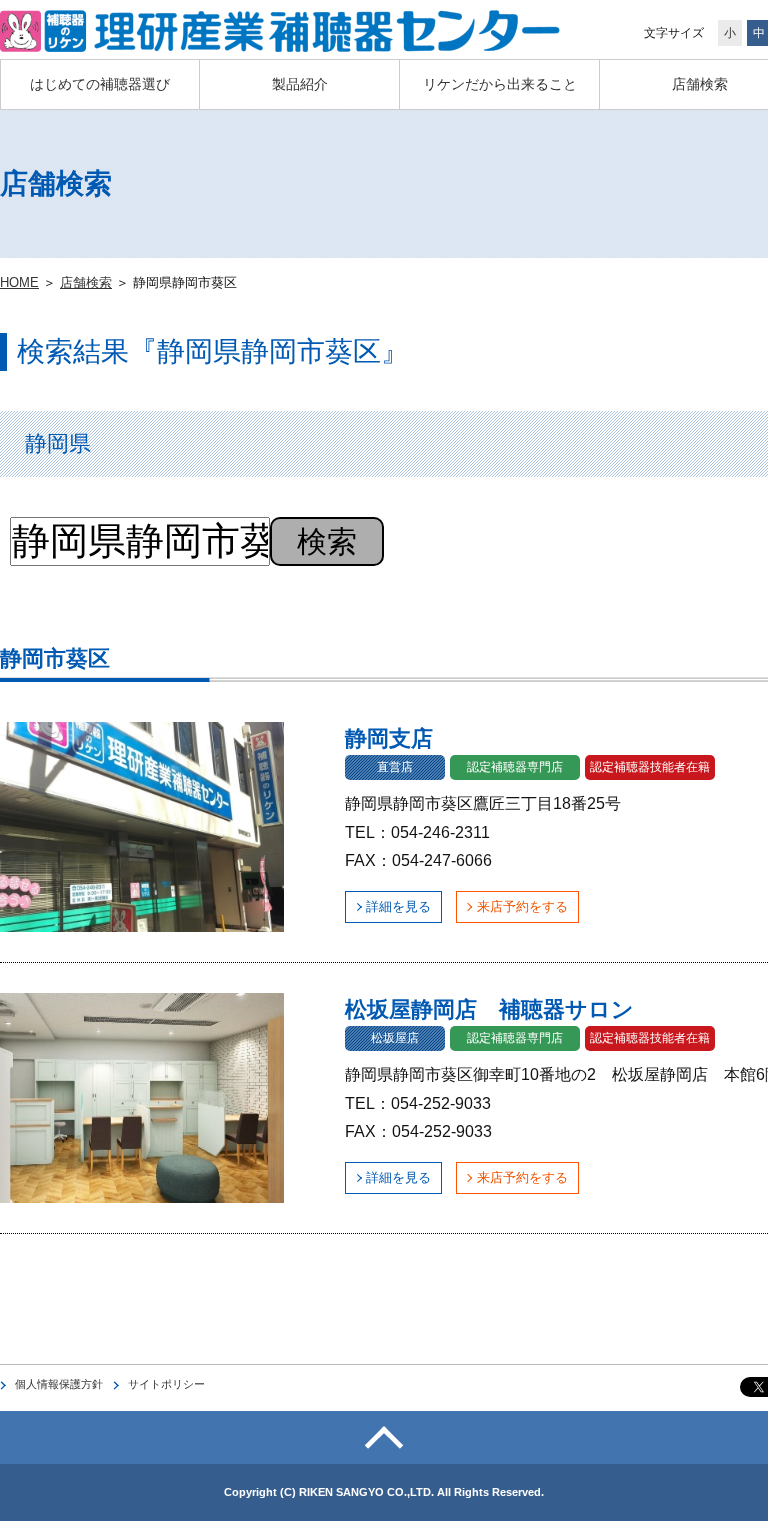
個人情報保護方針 (59, 1384)
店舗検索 (86, 282)
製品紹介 (300, 84)
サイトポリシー (166, 1384)
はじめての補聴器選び (100, 84)
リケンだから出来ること (500, 84)
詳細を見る (398, 906)
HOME (19, 282)
